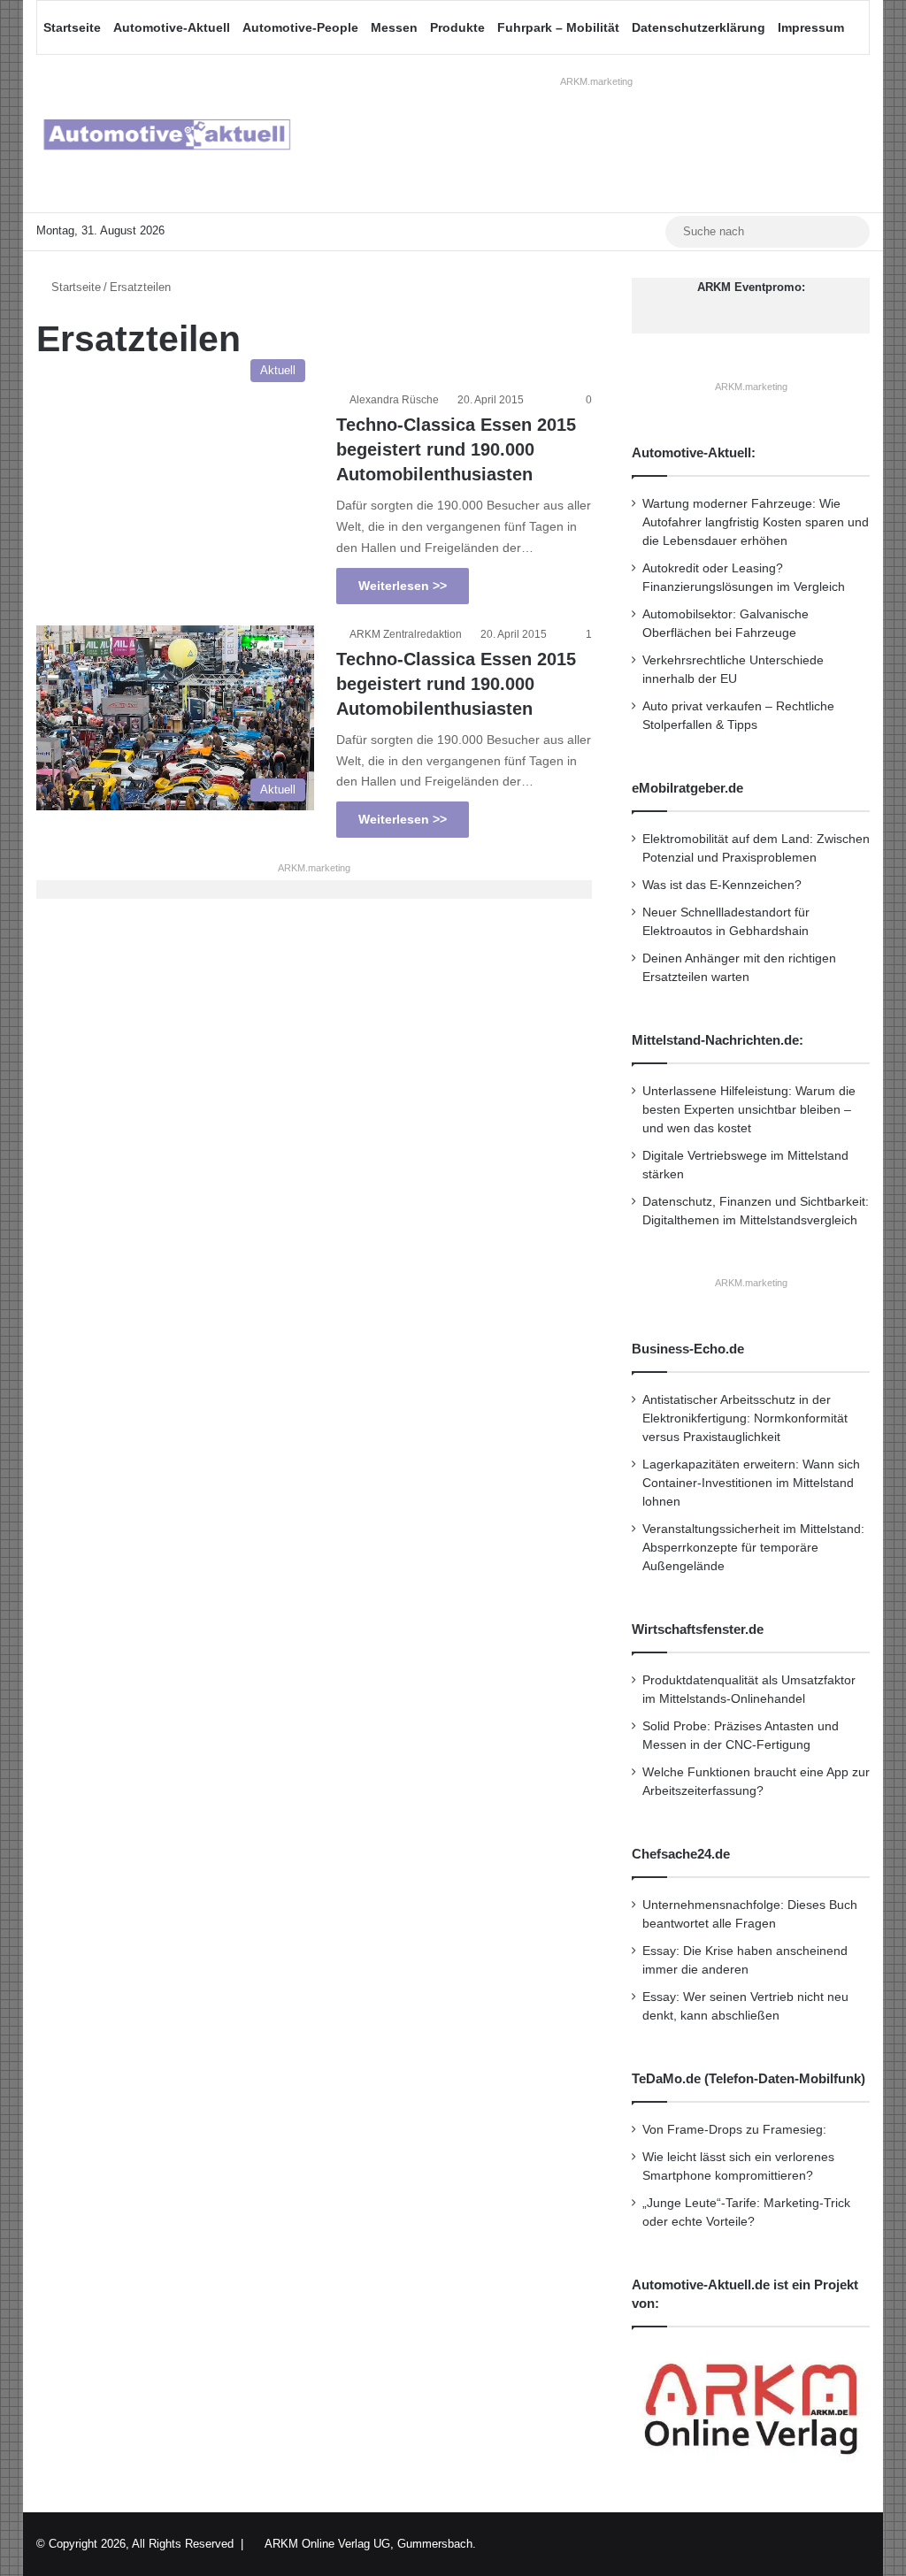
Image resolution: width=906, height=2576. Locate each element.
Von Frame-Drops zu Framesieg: (734, 2130)
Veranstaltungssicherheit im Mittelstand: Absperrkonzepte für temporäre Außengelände (753, 1548)
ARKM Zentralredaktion (406, 634)
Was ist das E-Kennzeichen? (722, 885)
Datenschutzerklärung (699, 27)
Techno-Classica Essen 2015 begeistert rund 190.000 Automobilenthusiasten (456, 449)
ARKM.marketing (596, 81)
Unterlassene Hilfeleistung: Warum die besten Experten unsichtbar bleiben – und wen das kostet (749, 1110)
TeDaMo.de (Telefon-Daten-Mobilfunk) (749, 2078)
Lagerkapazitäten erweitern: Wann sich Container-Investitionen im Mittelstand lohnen (751, 1483)
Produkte (457, 27)
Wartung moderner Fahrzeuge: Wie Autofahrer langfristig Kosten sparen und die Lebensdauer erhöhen (756, 522)
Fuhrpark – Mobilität (558, 27)
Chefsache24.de (681, 1854)
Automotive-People (300, 27)
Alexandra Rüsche (394, 400)
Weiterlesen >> (403, 586)
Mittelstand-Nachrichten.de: (718, 1040)
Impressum (811, 27)
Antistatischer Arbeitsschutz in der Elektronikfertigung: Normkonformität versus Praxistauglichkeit (745, 1418)
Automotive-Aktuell (172, 27)
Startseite (72, 27)
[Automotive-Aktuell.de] (166, 134)
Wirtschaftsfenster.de (698, 1629)
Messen (394, 27)
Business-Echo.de (688, 1349)
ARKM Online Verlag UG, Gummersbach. (370, 2544)
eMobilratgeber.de (687, 788)
